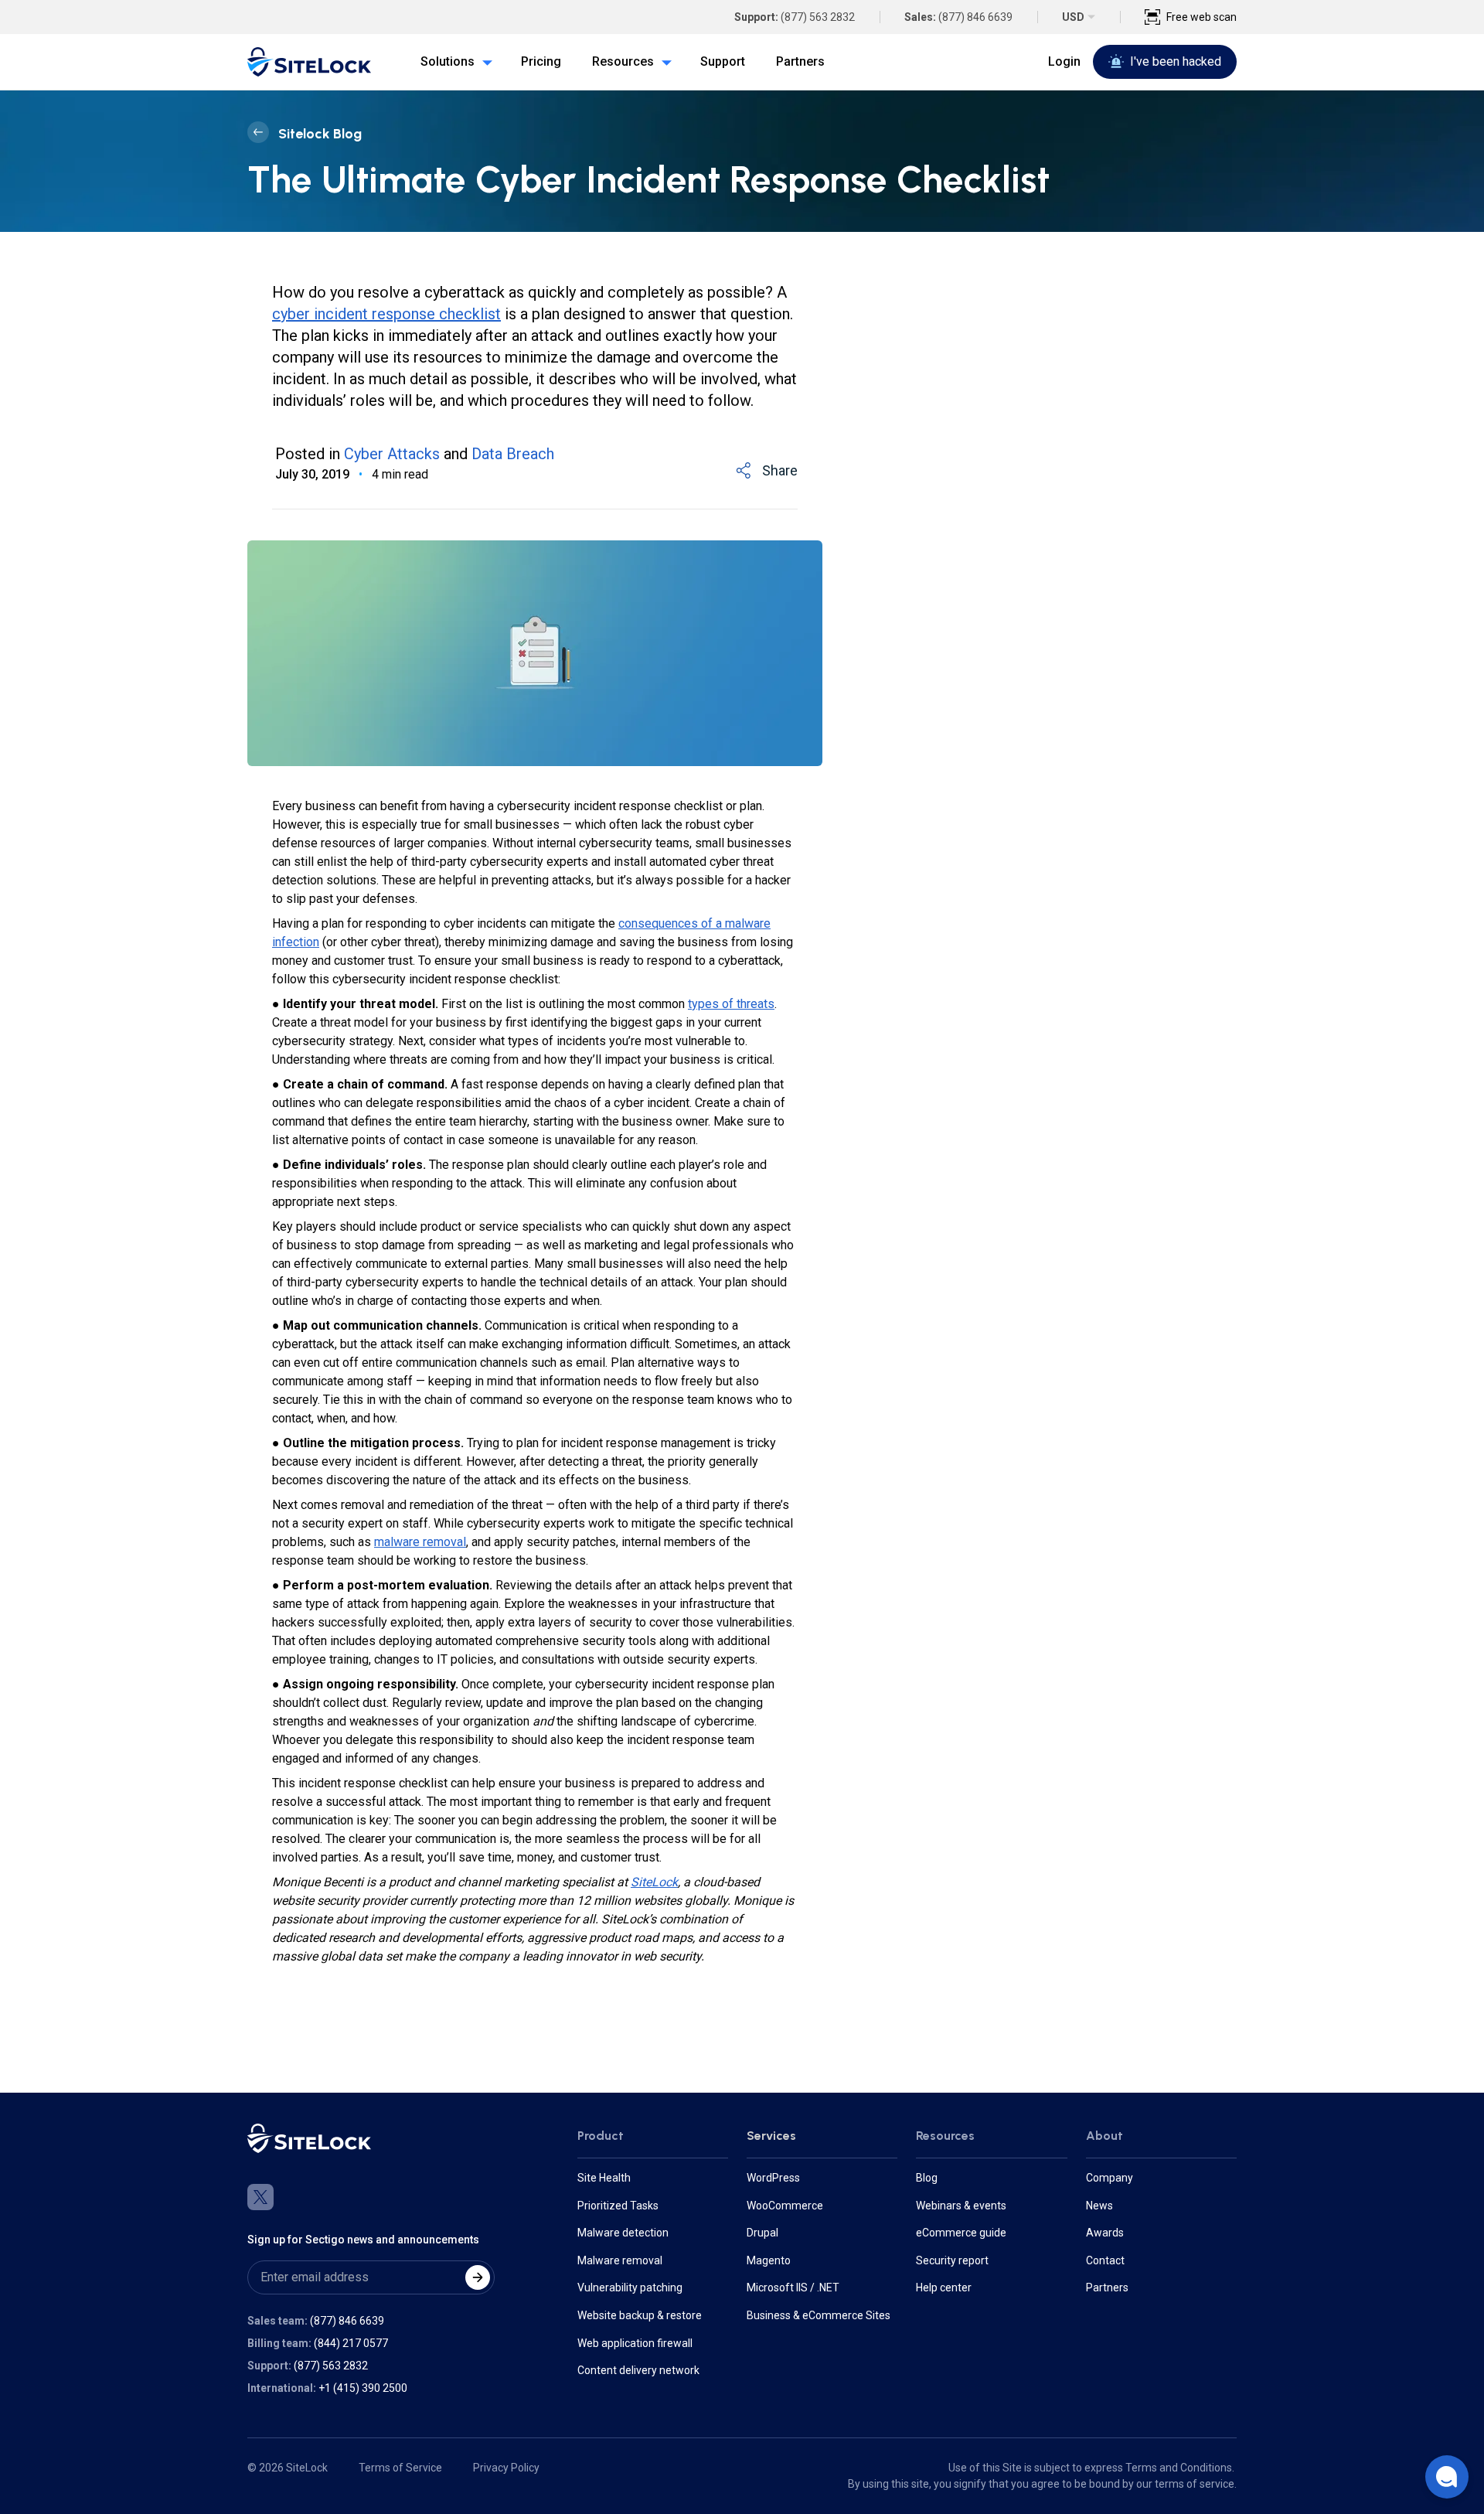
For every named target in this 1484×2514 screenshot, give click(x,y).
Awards (1105, 2233)
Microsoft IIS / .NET (793, 2287)
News (1099, 2206)
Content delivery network (638, 2370)
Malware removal (620, 2260)
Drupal (762, 2233)
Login (1064, 61)
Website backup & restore (640, 2315)
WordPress (773, 2178)
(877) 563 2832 (818, 17)
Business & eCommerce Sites (819, 2315)
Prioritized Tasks (618, 2206)
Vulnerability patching (630, 2287)
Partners (1107, 2287)
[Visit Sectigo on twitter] (260, 2197)
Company (1110, 2178)
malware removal (420, 1542)
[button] (1447, 2477)
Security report (952, 2260)
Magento (769, 2260)
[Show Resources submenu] (663, 62)
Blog (927, 2178)
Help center (944, 2287)
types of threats (731, 1004)
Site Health (604, 2178)
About (1104, 2136)
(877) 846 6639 (975, 17)
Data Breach (513, 454)
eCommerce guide (961, 2233)
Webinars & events (961, 2206)
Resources (945, 2136)
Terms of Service (400, 2468)
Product (601, 2136)
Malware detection (623, 2233)
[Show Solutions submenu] (484, 62)
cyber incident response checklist (386, 314)
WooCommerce (785, 2206)
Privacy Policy (506, 2468)
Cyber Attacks (392, 454)
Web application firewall (635, 2343)
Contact (1105, 2260)
